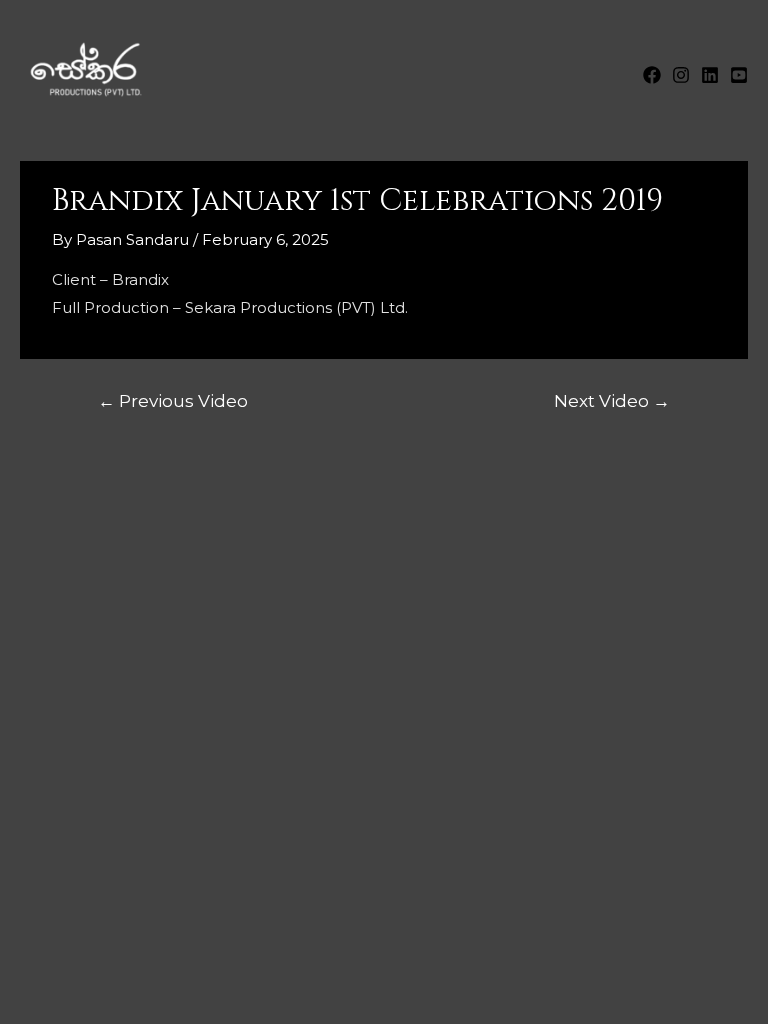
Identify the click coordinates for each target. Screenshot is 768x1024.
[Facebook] (652, 75)
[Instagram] (681, 75)
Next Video (612, 400)
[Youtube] (739, 75)
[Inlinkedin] (710, 75)
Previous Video (173, 400)
